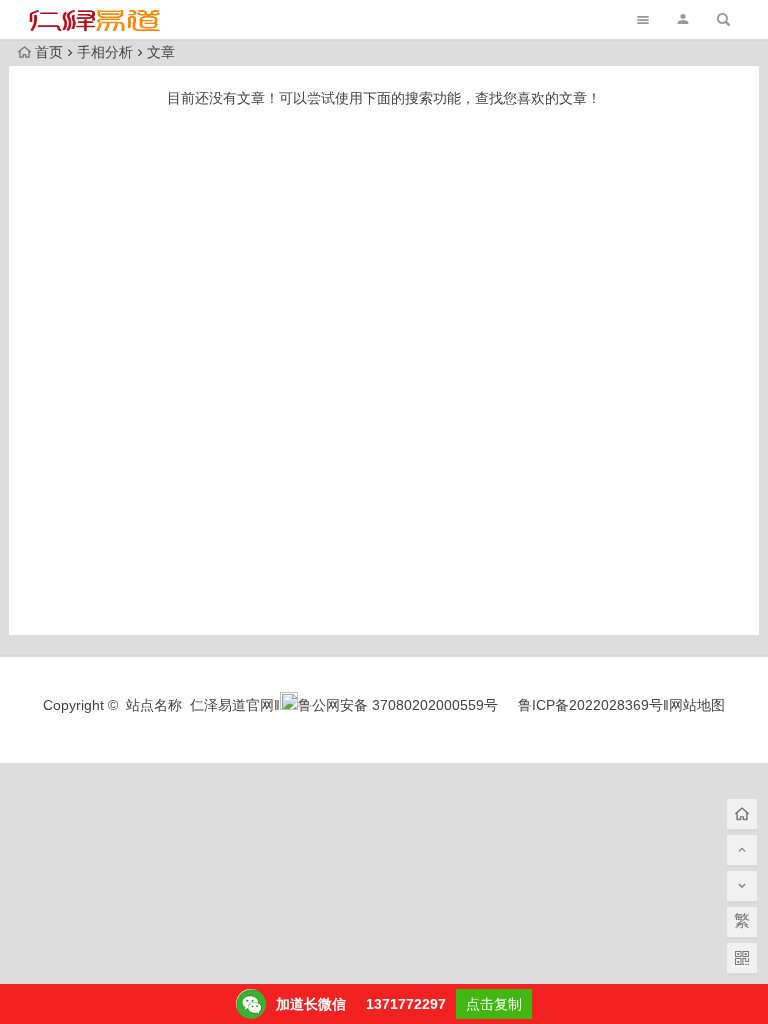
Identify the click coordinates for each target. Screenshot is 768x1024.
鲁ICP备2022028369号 (590, 705)
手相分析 (105, 52)
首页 (49, 52)
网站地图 (697, 705)
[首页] (742, 814)
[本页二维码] (742, 958)
